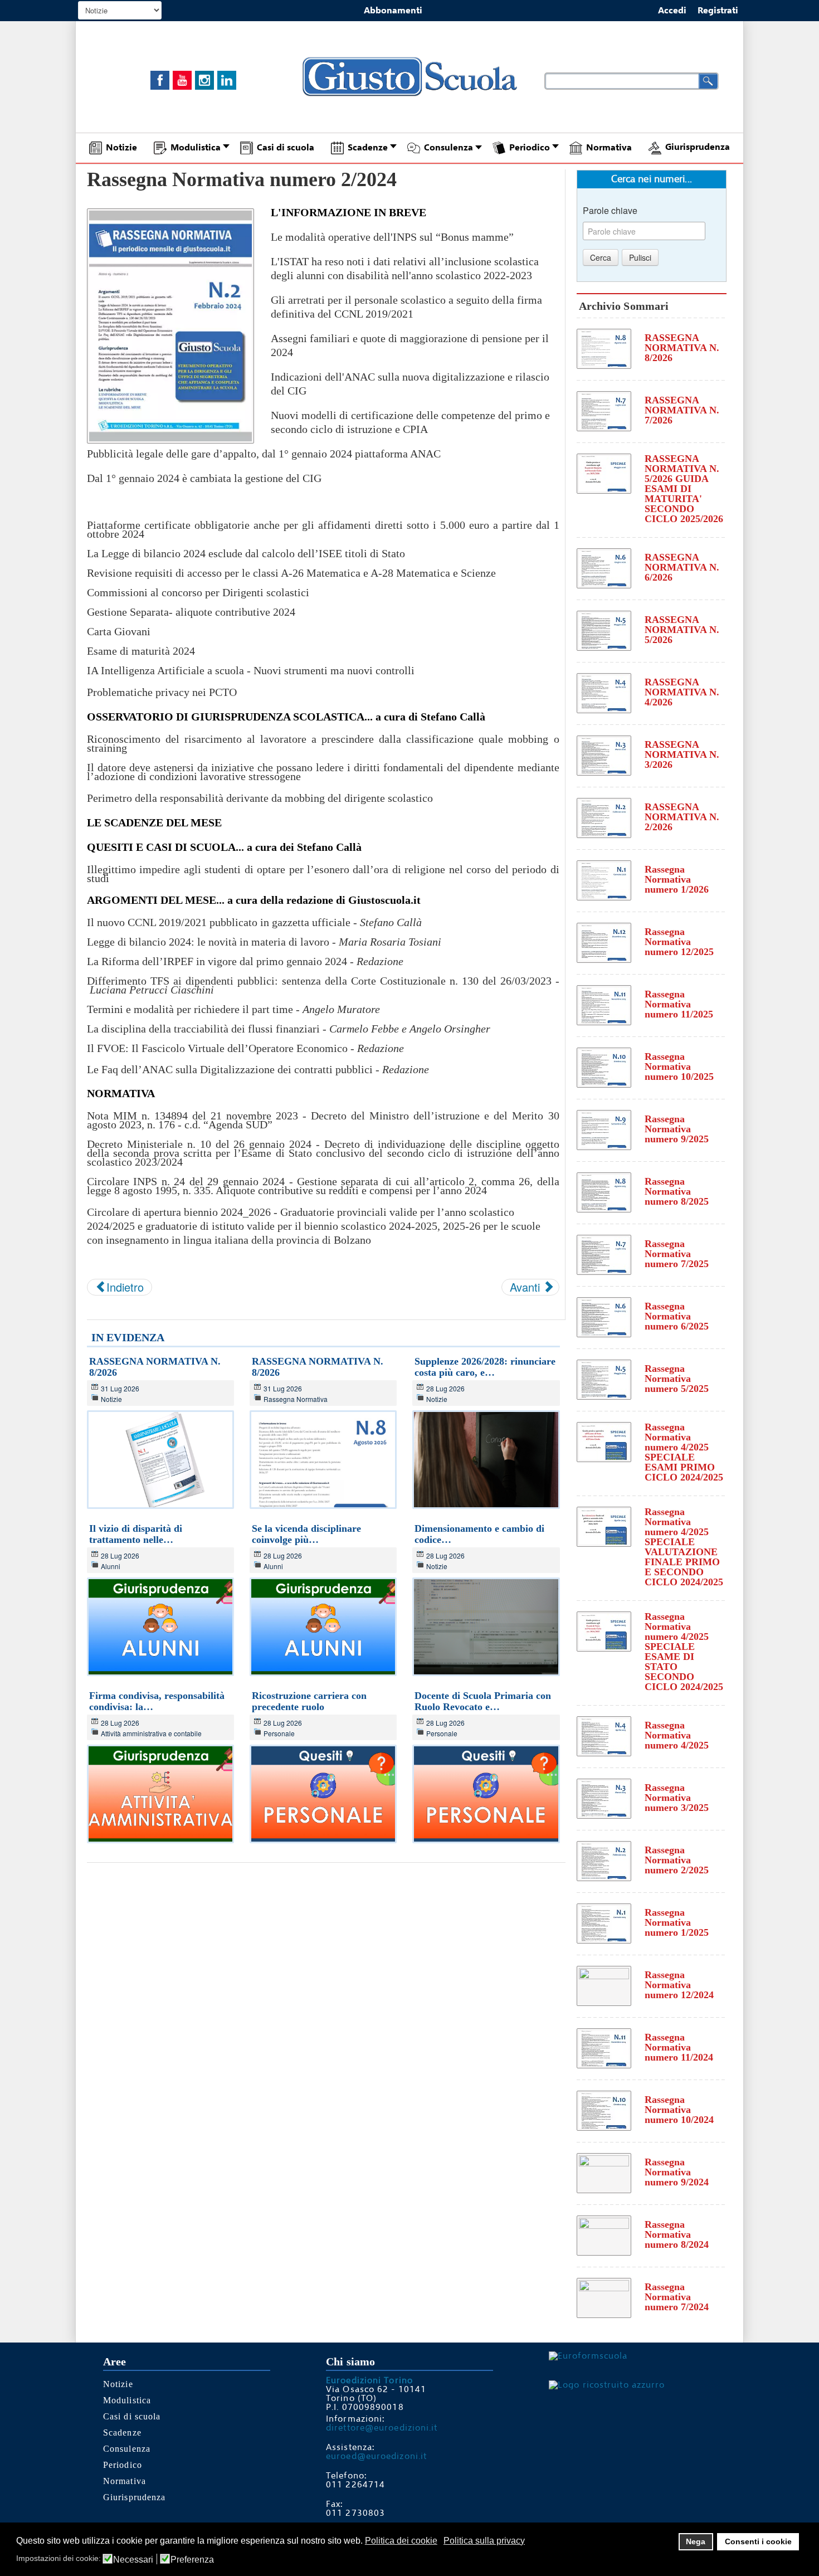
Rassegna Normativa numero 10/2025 (679, 1067)
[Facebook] (160, 80)
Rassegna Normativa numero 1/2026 (677, 879)
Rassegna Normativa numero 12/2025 (679, 942)
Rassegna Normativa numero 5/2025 (677, 1379)
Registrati (718, 11)
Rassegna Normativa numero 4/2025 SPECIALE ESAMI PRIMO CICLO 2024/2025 (684, 1452)
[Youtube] (182, 80)
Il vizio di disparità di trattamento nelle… (136, 1534)
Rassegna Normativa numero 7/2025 (677, 1254)
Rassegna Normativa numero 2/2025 (677, 1860)
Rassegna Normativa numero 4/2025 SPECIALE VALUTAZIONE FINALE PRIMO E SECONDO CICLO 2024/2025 (684, 1547)
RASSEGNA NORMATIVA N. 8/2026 (682, 348)
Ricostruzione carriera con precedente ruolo (309, 1701)
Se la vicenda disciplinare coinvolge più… (306, 1534)
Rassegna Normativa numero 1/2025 (677, 1922)
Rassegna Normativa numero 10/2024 (679, 2110)
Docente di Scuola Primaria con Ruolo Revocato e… (483, 1701)
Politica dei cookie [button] (401, 2541)
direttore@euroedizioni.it (382, 2428)
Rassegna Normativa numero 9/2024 (677, 2172)
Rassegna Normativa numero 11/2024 (679, 2047)
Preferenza (192, 2560)
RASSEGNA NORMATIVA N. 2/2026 (682, 817)
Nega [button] (696, 2541)
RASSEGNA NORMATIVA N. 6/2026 (682, 567)
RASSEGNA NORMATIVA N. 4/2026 (682, 692)
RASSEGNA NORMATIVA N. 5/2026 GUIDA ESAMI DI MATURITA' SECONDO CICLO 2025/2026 (684, 489)
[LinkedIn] (227, 80)
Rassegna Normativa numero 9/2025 (677, 1129)
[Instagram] (204, 80)
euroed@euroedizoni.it (376, 2456)
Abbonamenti (393, 11)
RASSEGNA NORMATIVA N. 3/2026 (682, 754)
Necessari (133, 2560)
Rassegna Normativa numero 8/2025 (677, 1191)
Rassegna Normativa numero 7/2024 (677, 2297)
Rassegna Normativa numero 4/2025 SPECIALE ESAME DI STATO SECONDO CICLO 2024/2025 (684, 1652)
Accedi (672, 11)
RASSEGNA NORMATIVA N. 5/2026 (682, 630)
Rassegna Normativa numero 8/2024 (677, 2234)
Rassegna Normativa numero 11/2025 (679, 1004)
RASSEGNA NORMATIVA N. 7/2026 (682, 410)
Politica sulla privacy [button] (484, 2541)
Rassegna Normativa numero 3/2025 (677, 1798)
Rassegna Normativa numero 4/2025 (677, 1735)
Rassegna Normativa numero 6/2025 (677, 1316)
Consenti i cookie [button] (758, 2541)
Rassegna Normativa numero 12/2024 (679, 1985)
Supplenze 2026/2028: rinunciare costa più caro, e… (485, 1367)
